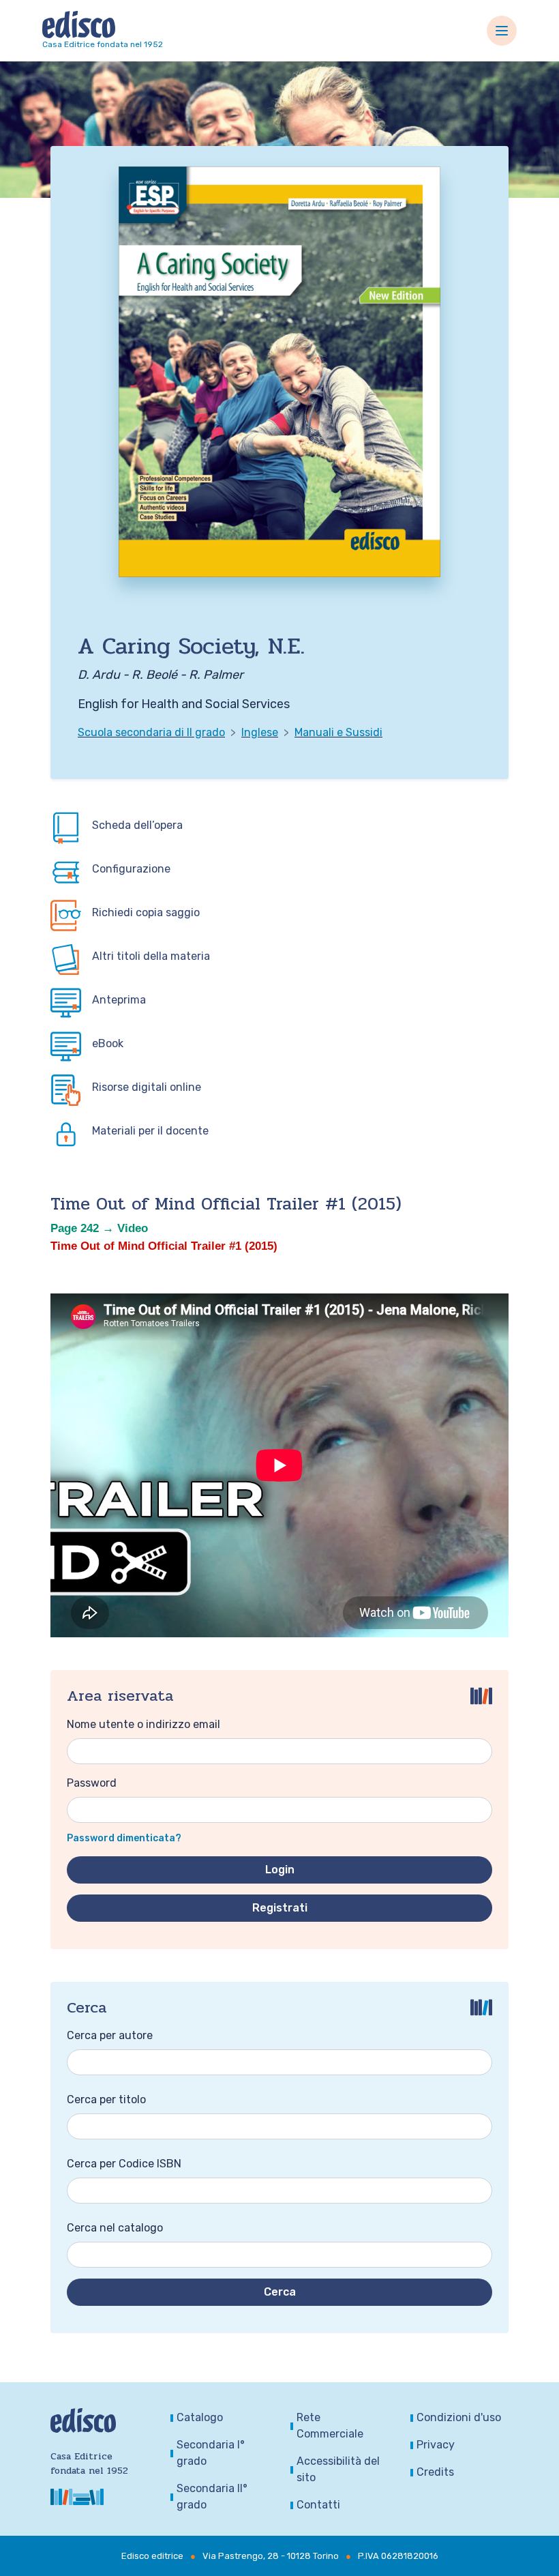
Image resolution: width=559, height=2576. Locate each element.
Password (92, 1783)
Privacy (436, 2445)
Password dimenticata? (124, 1838)
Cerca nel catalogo (115, 2228)
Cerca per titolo (106, 2099)
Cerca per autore (110, 2035)
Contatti (318, 2505)
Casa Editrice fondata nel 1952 (103, 44)
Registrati (280, 1908)
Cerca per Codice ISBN (124, 2164)
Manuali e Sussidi (338, 732)
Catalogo (200, 2417)
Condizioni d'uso (459, 2417)
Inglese (260, 732)
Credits (435, 2472)
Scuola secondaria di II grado (151, 732)
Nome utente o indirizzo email (143, 1724)
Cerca (280, 2292)
